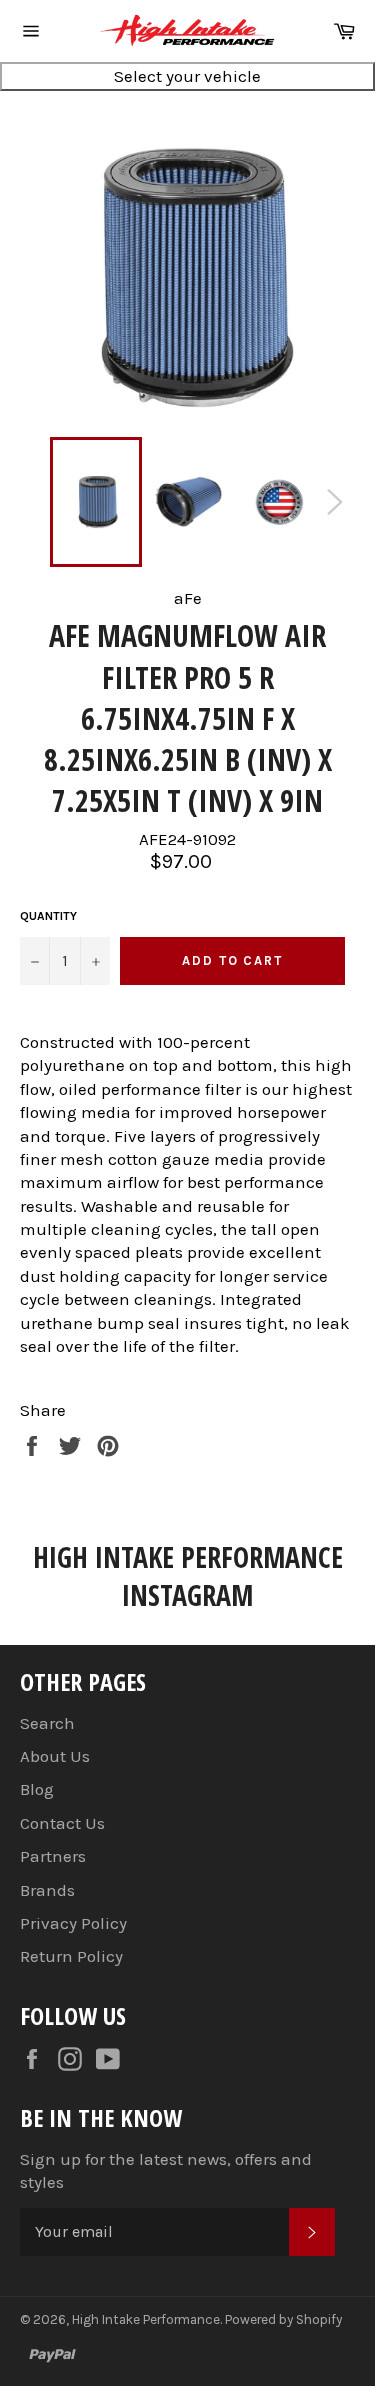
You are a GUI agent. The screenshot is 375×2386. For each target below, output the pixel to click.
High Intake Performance (146, 2319)
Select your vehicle (187, 76)
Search (47, 1723)
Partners (53, 1856)
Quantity (48, 916)
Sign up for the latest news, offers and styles (166, 2170)
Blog (37, 1789)
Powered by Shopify (283, 2319)
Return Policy (71, 1956)
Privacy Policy (73, 1923)
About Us (55, 1756)
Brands (47, 1890)
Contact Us (62, 1823)
